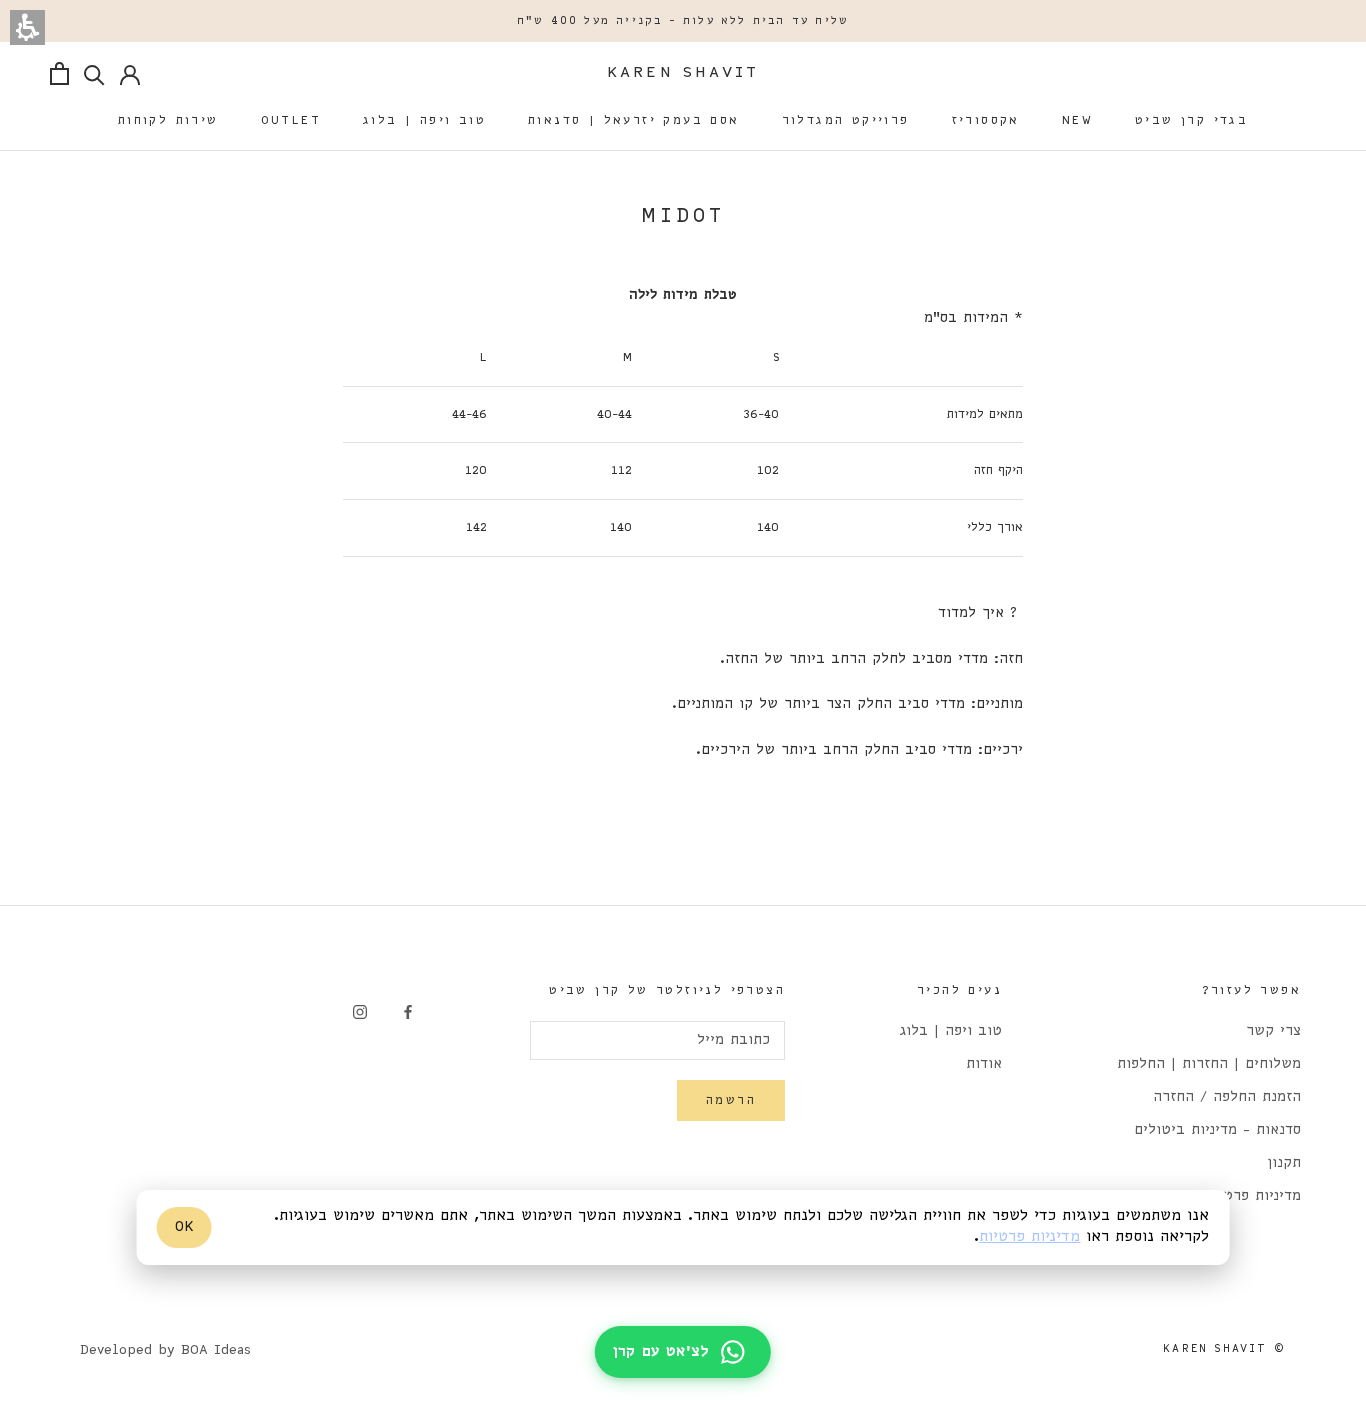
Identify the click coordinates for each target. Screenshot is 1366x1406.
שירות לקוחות (168, 120)
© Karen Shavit (1224, 1349)
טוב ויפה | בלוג (424, 120)
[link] (408, 1012)
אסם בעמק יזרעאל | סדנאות (634, 120)
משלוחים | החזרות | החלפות (1209, 1064)
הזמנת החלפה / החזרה (1227, 1097)
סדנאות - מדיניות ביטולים (1217, 1130)
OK (184, 1227)
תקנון (1284, 1163)
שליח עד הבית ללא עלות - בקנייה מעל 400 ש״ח (683, 21)
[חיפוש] (94, 73)
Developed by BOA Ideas (165, 1350)
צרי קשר (1273, 1031)
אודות (984, 1064)
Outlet (291, 120)
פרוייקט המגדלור (846, 120)
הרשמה (731, 1100)
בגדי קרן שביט (1191, 120)
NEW (1077, 120)
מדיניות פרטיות (1029, 1238)
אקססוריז (986, 120)
